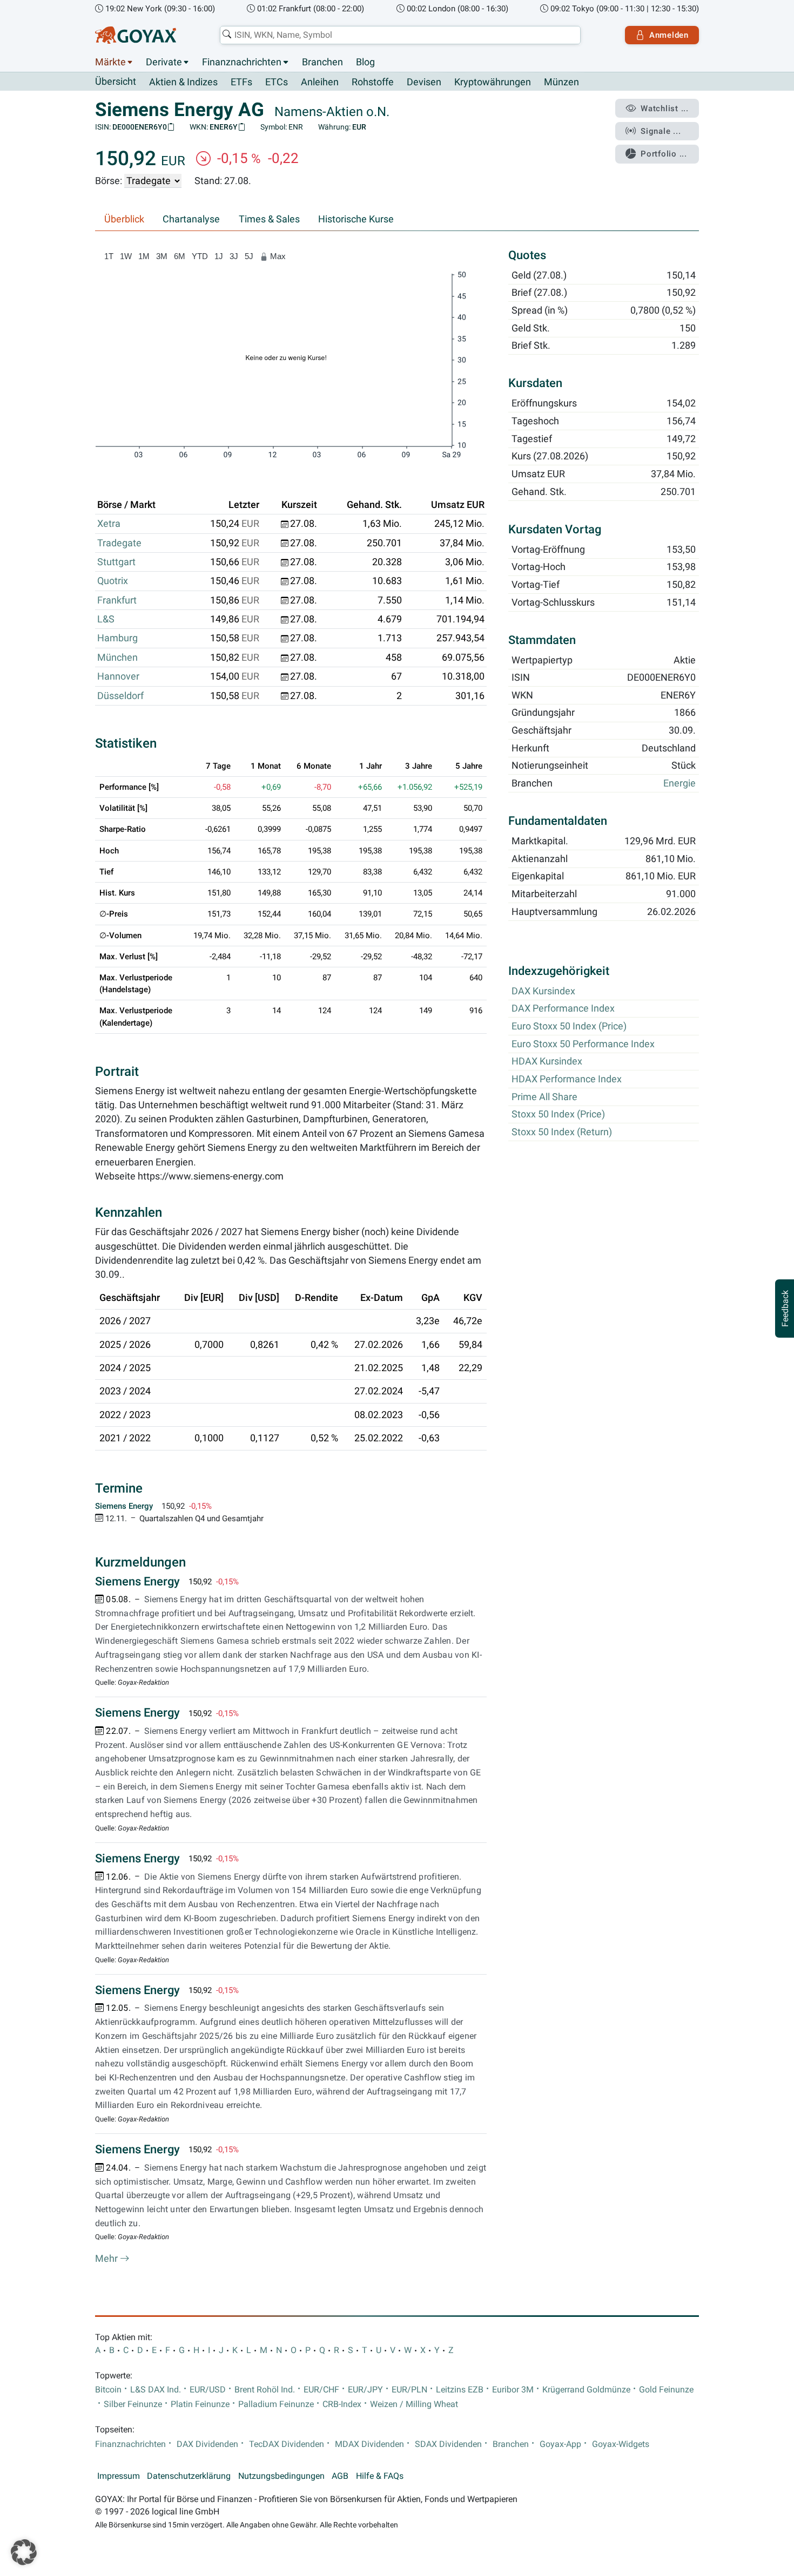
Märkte (110, 62)
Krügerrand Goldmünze (586, 2390)
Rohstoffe (373, 82)
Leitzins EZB (460, 2390)
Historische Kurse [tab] (356, 219)
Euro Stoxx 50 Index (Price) (569, 1026)
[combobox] (400, 35)
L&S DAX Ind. (156, 2390)
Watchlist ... (665, 109)
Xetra (109, 524)
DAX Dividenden (207, 2444)
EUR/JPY (365, 2390)
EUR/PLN (409, 2390)
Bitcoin (108, 2390)
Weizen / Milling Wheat (414, 2404)
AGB (340, 2476)
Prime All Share (544, 1097)
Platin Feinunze (200, 2404)
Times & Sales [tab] (269, 219)
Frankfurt (117, 600)
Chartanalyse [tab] (191, 219)
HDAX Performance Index (567, 1079)
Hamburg (117, 638)
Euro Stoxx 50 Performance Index (583, 1044)
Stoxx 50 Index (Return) (562, 1132)
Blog (365, 62)
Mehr (107, 2259)
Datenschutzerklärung (189, 2476)
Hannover (118, 676)
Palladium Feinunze (276, 2404)
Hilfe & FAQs (380, 2476)
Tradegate (119, 543)
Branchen (322, 62)
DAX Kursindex (543, 991)
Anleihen (320, 82)
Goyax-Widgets (621, 2444)
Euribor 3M (513, 2390)
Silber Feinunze (133, 2404)
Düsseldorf (120, 696)
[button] (24, 2552)
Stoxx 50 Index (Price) (558, 1115)
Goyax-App (560, 2444)
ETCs (277, 82)
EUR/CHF (321, 2390)
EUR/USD (208, 2390)
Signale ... (661, 131)
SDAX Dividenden (448, 2444)
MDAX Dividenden (369, 2444)
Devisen (424, 82)
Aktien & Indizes (183, 82)
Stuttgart (116, 562)
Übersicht (116, 82)
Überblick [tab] (124, 219)
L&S (106, 619)
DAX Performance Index (563, 1009)
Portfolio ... (664, 154)
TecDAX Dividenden (287, 2444)
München (117, 657)
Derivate (164, 62)
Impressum (119, 2476)
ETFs (241, 82)
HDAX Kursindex (547, 1062)
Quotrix (113, 581)
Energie (679, 784)
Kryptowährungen (493, 82)
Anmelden (669, 35)
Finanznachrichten (242, 62)
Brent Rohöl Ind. (265, 2390)
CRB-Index (342, 2404)
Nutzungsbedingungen (281, 2476)
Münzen (561, 82)
